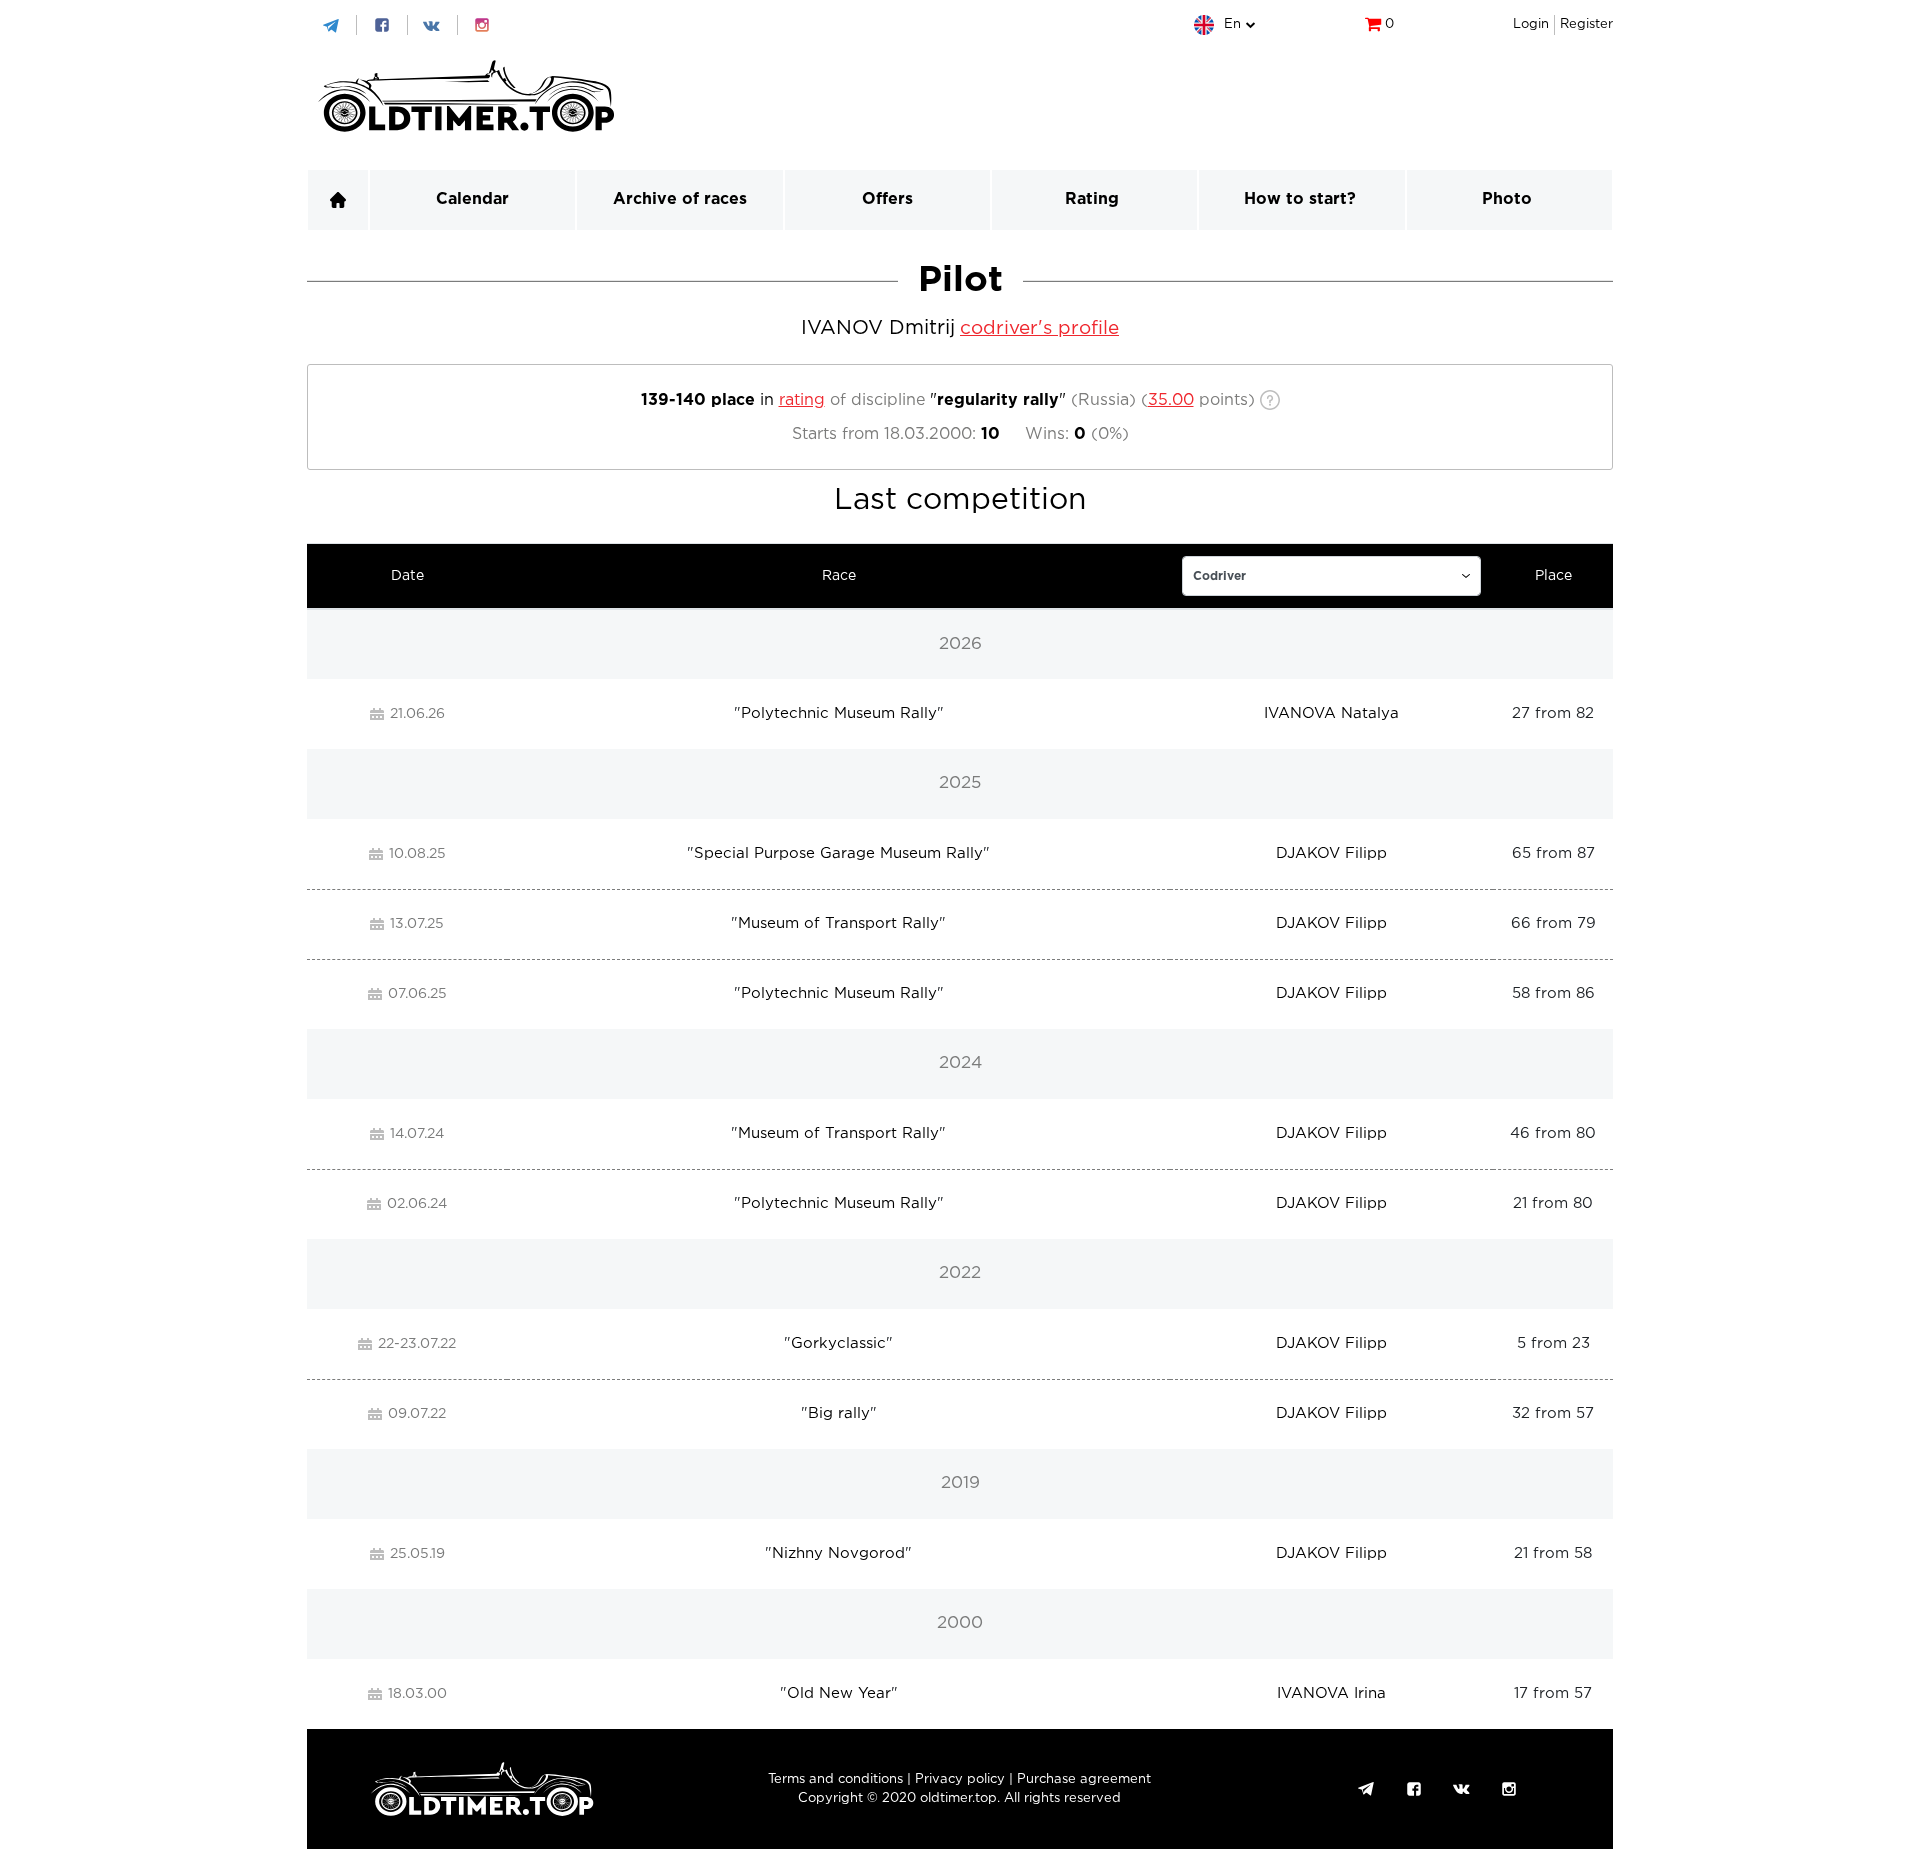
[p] (1331, 576)
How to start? (1300, 199)
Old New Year (839, 1693)
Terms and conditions (835, 1779)
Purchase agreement (1084, 1779)
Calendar (472, 199)
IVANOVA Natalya (1331, 713)
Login (1531, 24)
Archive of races (680, 199)
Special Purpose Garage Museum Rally (838, 853)
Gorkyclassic (838, 1343)
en (1232, 24)
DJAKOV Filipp (1331, 853)
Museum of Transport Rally (838, 923)
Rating (1092, 199)
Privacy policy (960, 1779)
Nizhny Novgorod (838, 1553)
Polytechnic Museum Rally (839, 713)
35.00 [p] (1171, 400)
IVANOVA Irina (1331, 1693)
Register (1586, 24)
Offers (887, 199)
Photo (1507, 199)
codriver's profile (1039, 328)
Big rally (839, 1413)
